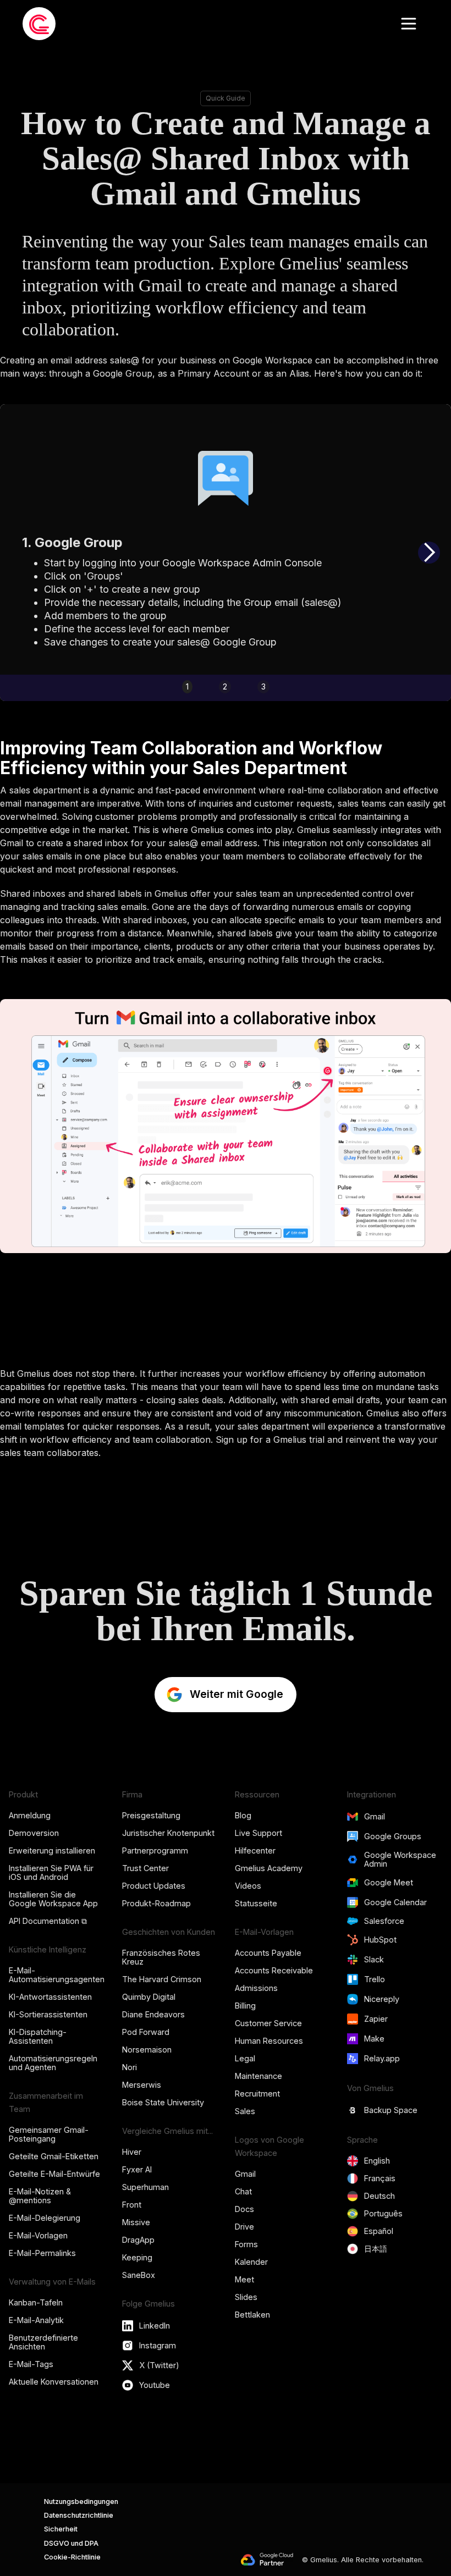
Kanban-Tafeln (36, 2302)
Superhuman (145, 2187)
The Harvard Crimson (162, 1979)
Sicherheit (61, 2529)
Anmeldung (30, 1815)
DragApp (138, 2240)
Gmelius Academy (269, 1868)
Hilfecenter (255, 1850)
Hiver (132, 2152)
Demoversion (34, 1833)
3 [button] (263, 686)
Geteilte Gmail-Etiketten (54, 2156)
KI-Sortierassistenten (48, 2014)
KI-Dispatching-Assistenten (38, 2036)
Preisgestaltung (151, 1815)
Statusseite (256, 1903)
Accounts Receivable (274, 1970)
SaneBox (139, 2275)
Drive (244, 2227)
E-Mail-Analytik (36, 2320)
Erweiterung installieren (52, 1850)
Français (380, 2178)
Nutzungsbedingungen (81, 2501)
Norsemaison (147, 2050)
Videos (248, 1886)
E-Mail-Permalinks (42, 2253)
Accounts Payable (268, 1953)
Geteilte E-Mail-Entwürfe (54, 2174)
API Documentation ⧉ (48, 1921)
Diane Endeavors (153, 2014)
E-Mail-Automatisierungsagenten (57, 1975)
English (377, 2161)
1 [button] (187, 686)
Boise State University (163, 2102)
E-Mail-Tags (31, 2364)
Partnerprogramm (155, 1850)
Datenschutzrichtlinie (79, 2515)
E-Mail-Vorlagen (38, 2235)
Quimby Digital (149, 1997)
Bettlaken (252, 2315)
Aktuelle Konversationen (54, 2382)
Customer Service (268, 2023)
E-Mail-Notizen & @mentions (40, 2196)
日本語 (376, 2249)
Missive (136, 2222)
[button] (409, 24)
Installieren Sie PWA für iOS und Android (51, 1872)
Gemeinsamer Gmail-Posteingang (49, 2134)
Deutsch (380, 2196)
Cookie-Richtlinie (72, 2557)
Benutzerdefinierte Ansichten (43, 2342)
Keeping (137, 2257)
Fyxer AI (137, 2169)
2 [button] (225, 686)
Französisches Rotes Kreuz (161, 1957)
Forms (246, 2244)
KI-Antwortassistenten (50, 1997)
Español (379, 2231)
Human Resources (269, 2041)
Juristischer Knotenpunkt (168, 1833)
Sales (245, 2111)
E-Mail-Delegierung (45, 2218)
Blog (243, 1815)
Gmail (245, 2174)
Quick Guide (226, 98)
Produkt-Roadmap (156, 1903)
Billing (245, 2006)
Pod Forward (146, 2032)
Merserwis (142, 2085)
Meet (244, 2279)
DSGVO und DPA (71, 2543)
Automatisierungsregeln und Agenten (53, 2063)
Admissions (256, 1988)
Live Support (258, 1833)
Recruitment (257, 2094)
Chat (243, 2191)
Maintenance (258, 2076)
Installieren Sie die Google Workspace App (53, 1899)
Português (383, 2213)
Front (132, 2205)
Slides (246, 2297)
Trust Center (145, 1868)
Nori (130, 2067)
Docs (244, 2209)
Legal (245, 2058)
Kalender (251, 2262)
